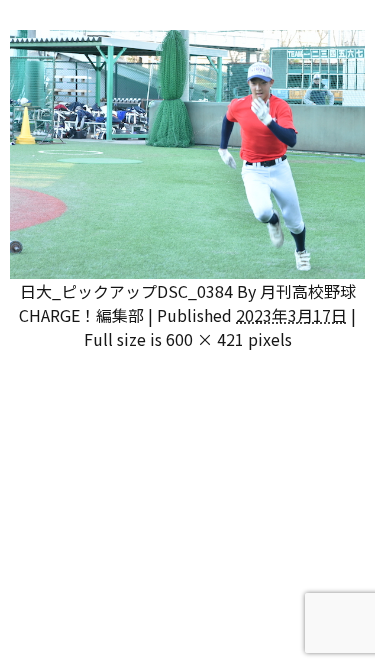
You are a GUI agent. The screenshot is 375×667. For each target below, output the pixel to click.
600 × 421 (205, 339)
